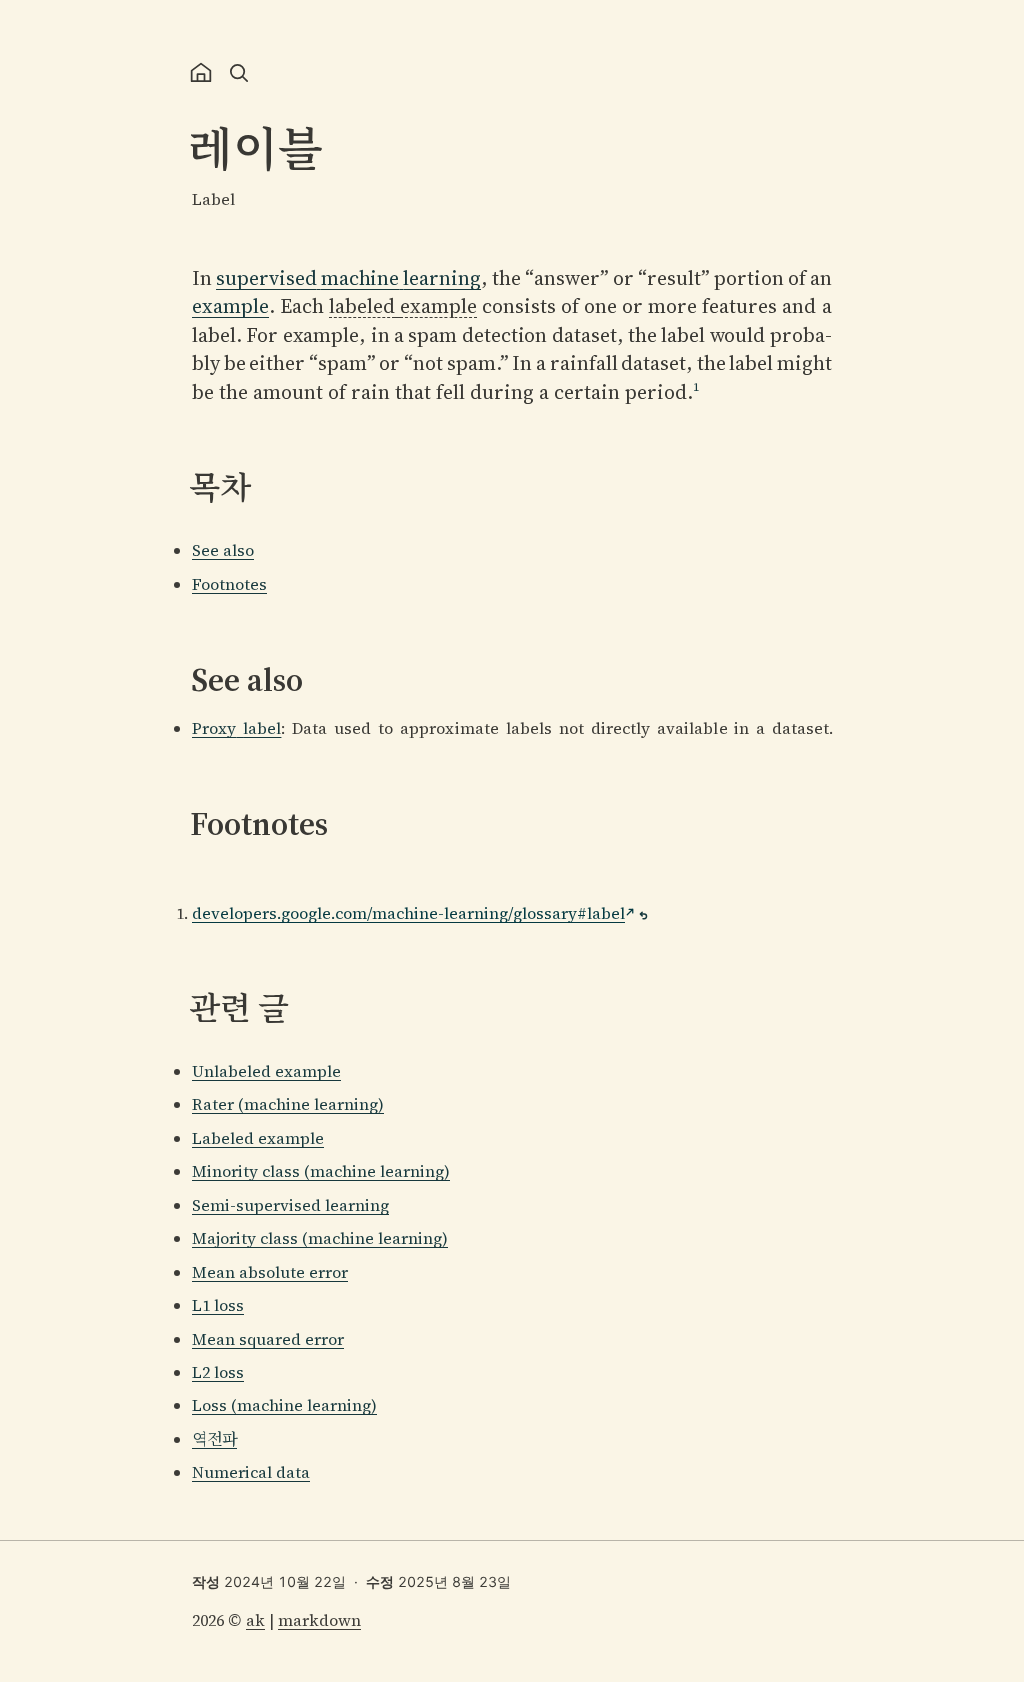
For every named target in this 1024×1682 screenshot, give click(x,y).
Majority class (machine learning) (320, 1238)
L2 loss (218, 1372)
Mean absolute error (270, 1272)
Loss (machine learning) (284, 1405)
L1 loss (218, 1305)
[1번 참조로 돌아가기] (643, 915)
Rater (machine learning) (288, 1104)
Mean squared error (268, 1339)
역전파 (214, 1439)
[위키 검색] (239, 73)
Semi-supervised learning (290, 1205)
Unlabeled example (266, 1071)
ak (255, 1620)
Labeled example (258, 1138)
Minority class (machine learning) (321, 1171)
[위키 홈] (201, 73)
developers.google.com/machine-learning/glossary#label (408, 913)
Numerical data (251, 1472)
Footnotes (229, 584)
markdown (319, 1620)
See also (223, 550)
